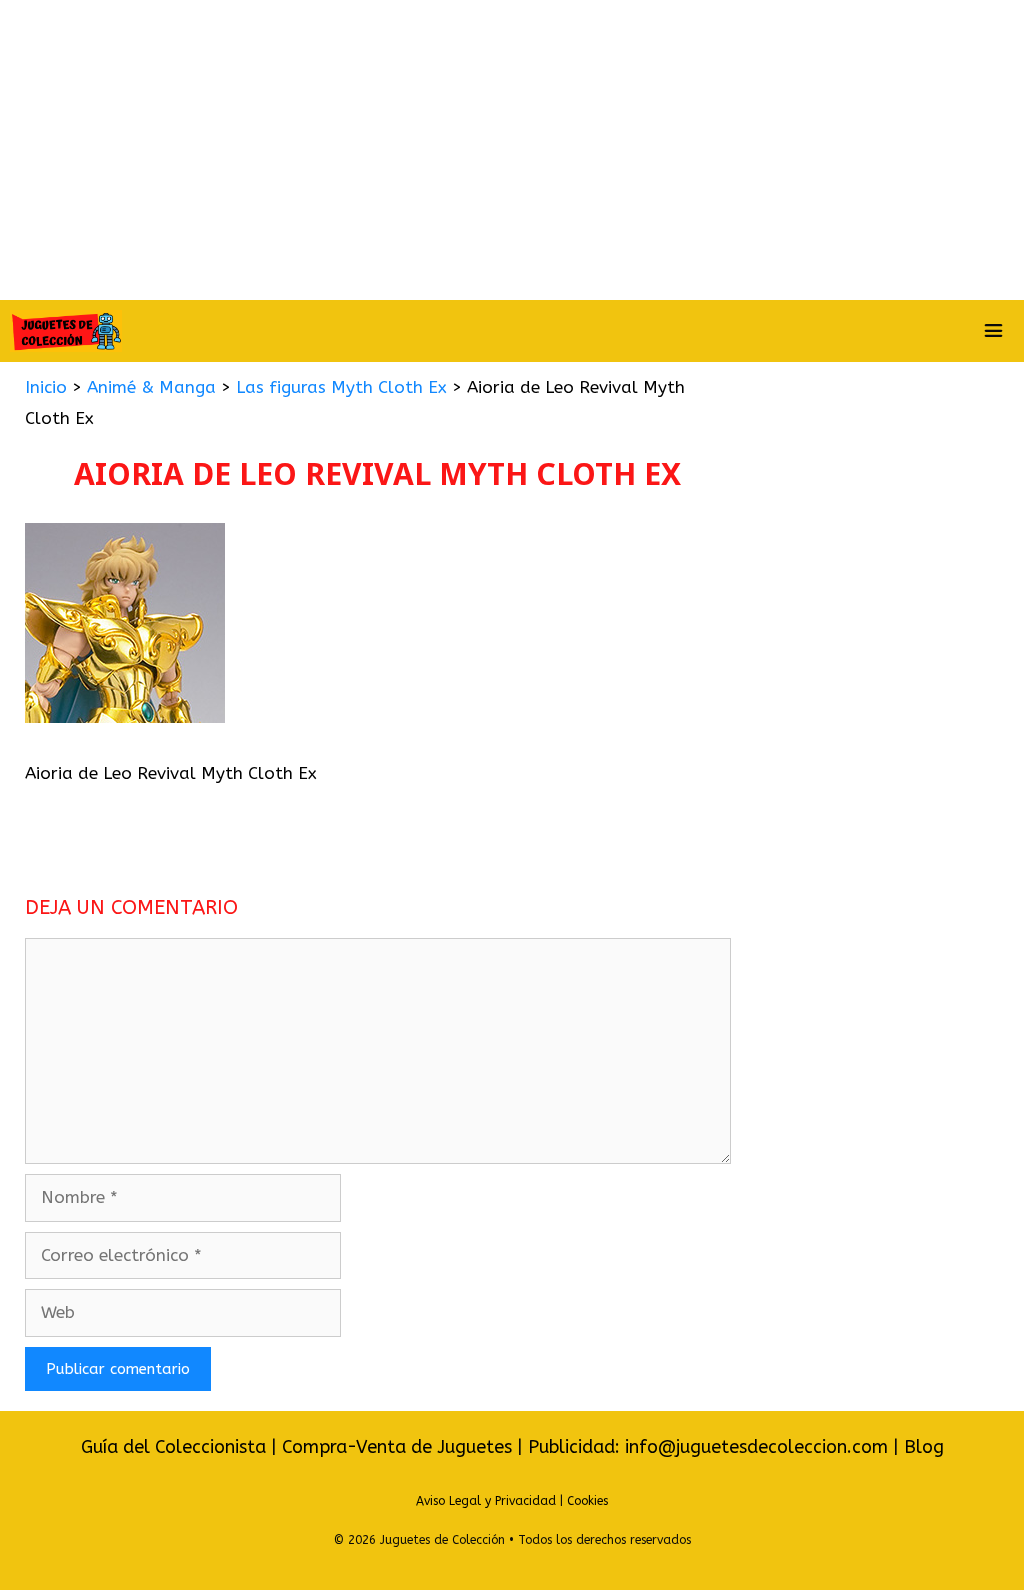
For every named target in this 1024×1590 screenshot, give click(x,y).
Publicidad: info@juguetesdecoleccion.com (710, 1447)
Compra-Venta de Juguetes (397, 1447)
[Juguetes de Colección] (66, 331)
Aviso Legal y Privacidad (486, 1501)
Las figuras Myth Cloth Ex (341, 387)
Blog (924, 1447)
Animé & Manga (151, 387)
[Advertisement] (512, 150)
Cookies (587, 1501)
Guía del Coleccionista (173, 1447)
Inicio (46, 387)
